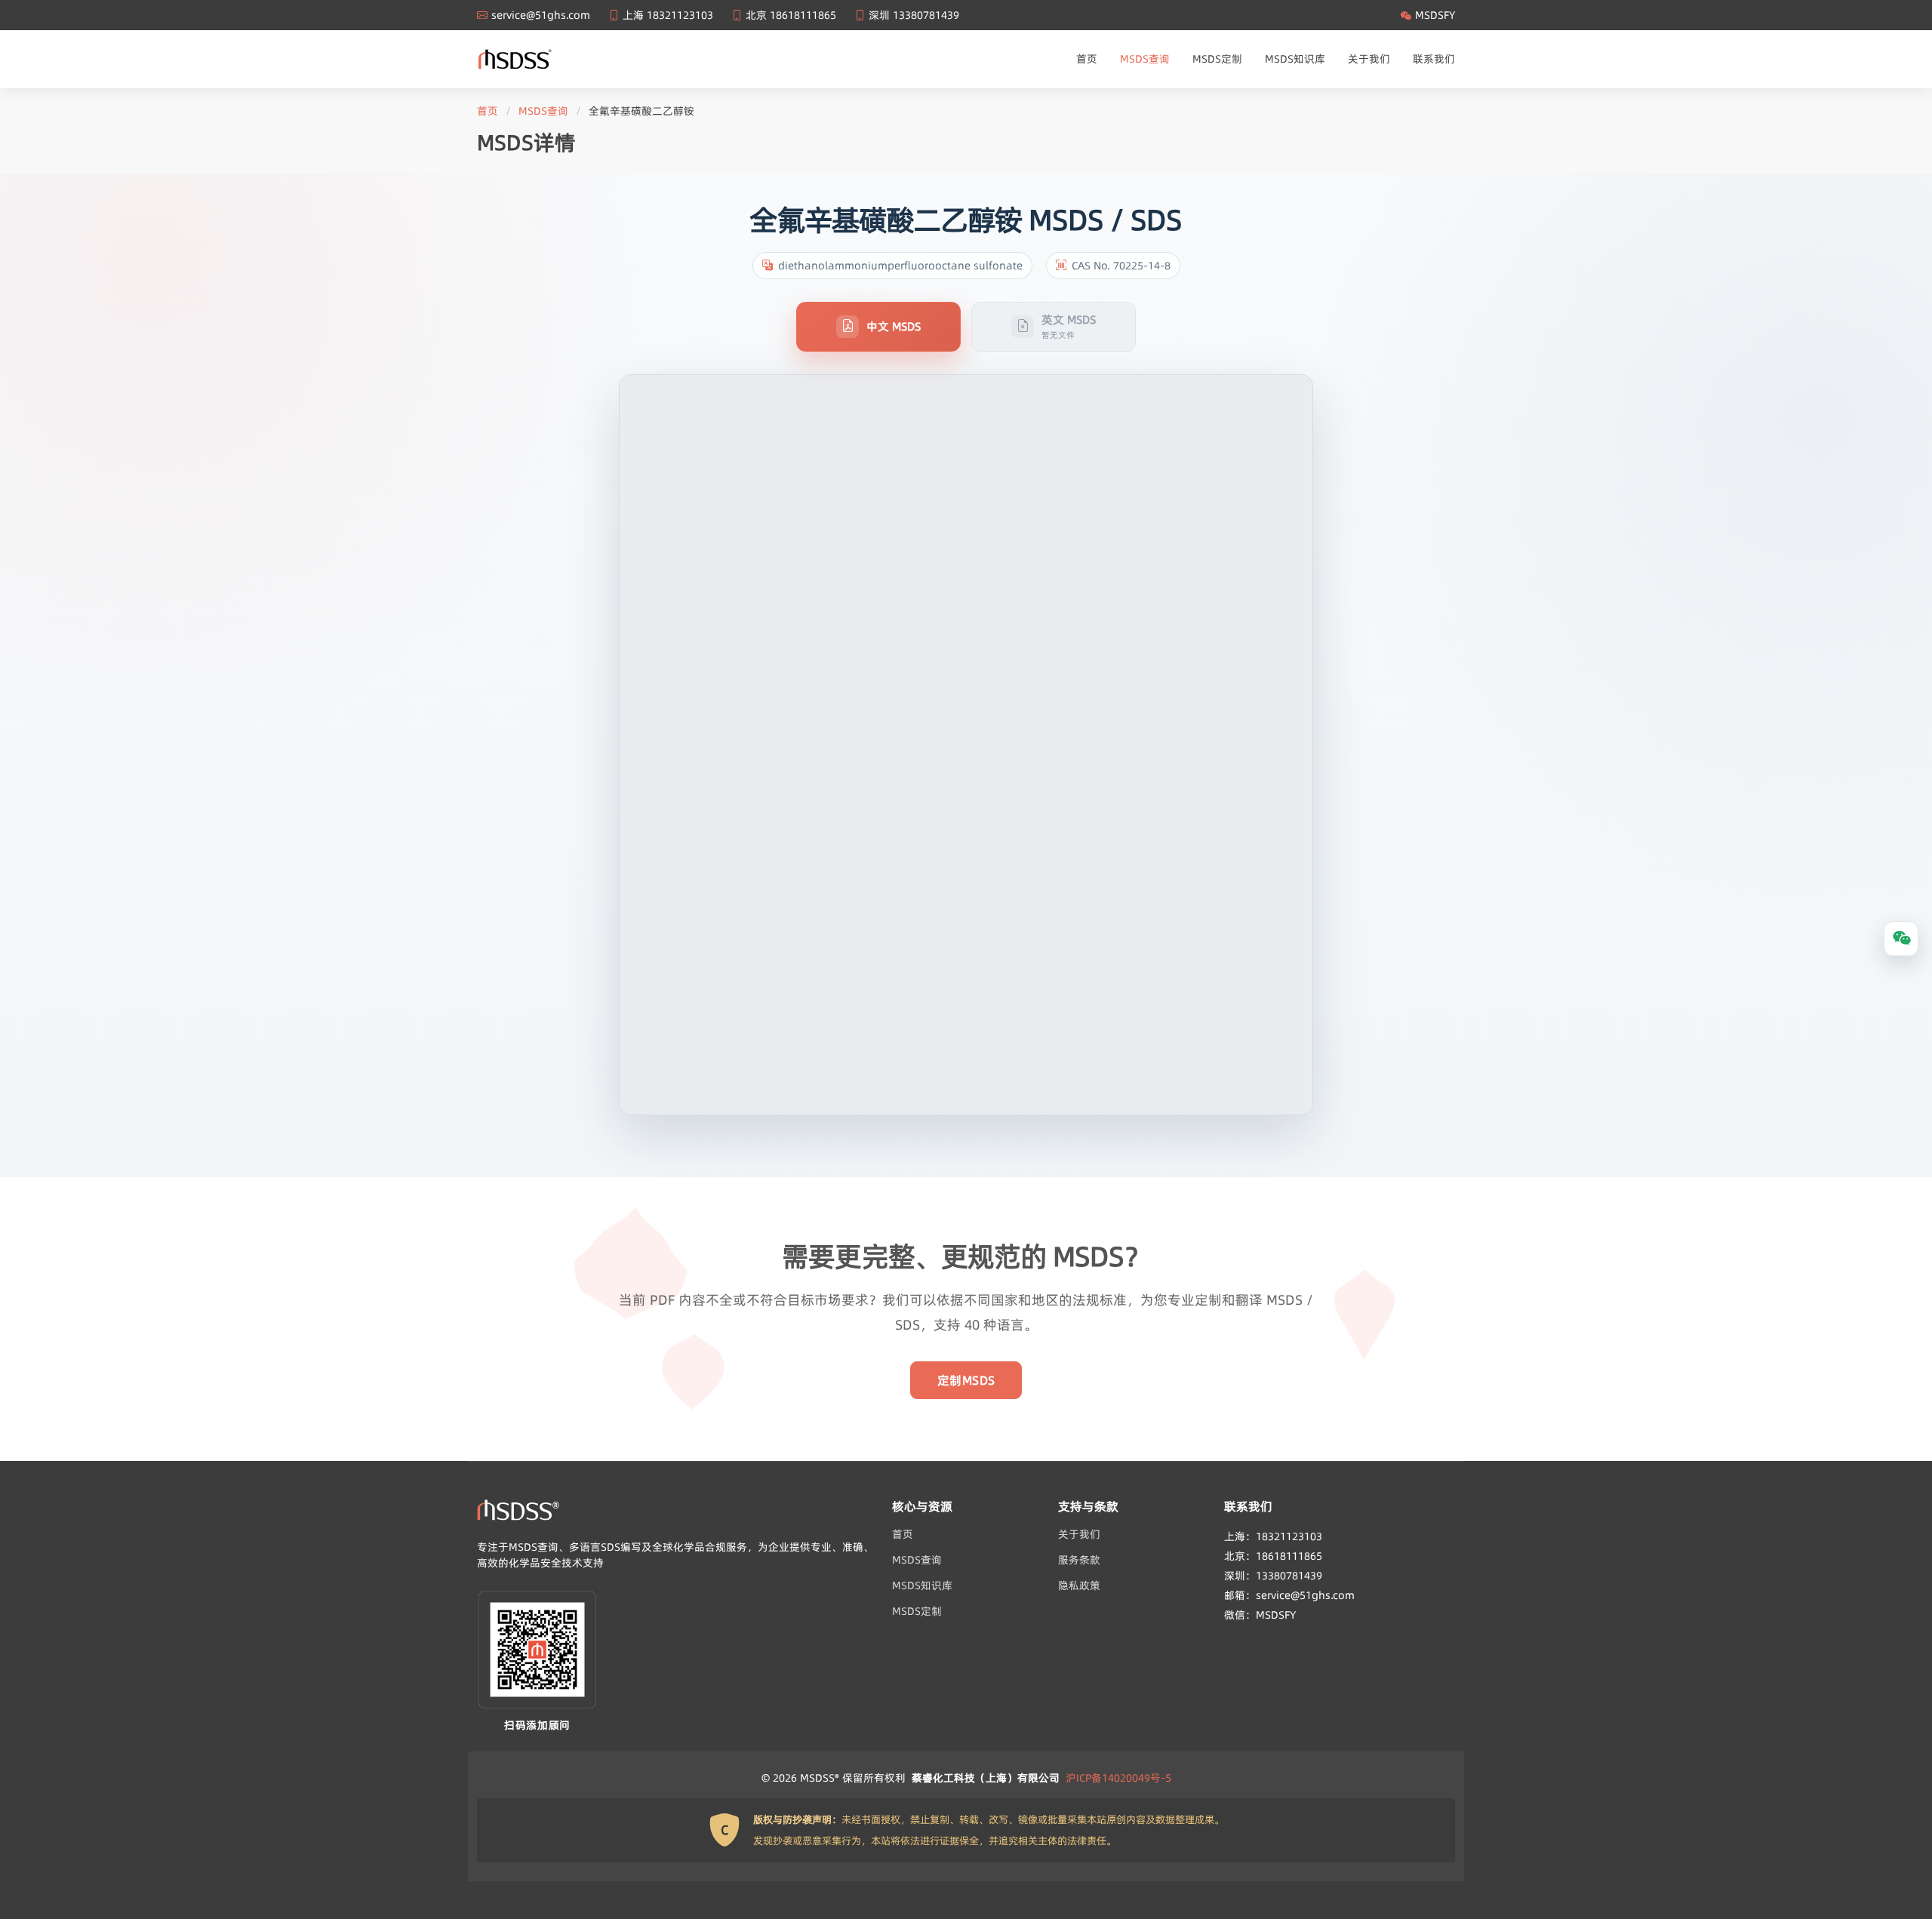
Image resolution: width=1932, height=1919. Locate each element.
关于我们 (1369, 59)
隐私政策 (1079, 1585)
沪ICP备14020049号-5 (1118, 1778)
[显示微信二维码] (1901, 939)
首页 (1087, 59)
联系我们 (1434, 59)
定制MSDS (966, 1380)
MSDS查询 (1145, 59)
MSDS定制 (1217, 59)
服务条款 (1079, 1560)
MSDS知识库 (1295, 59)
